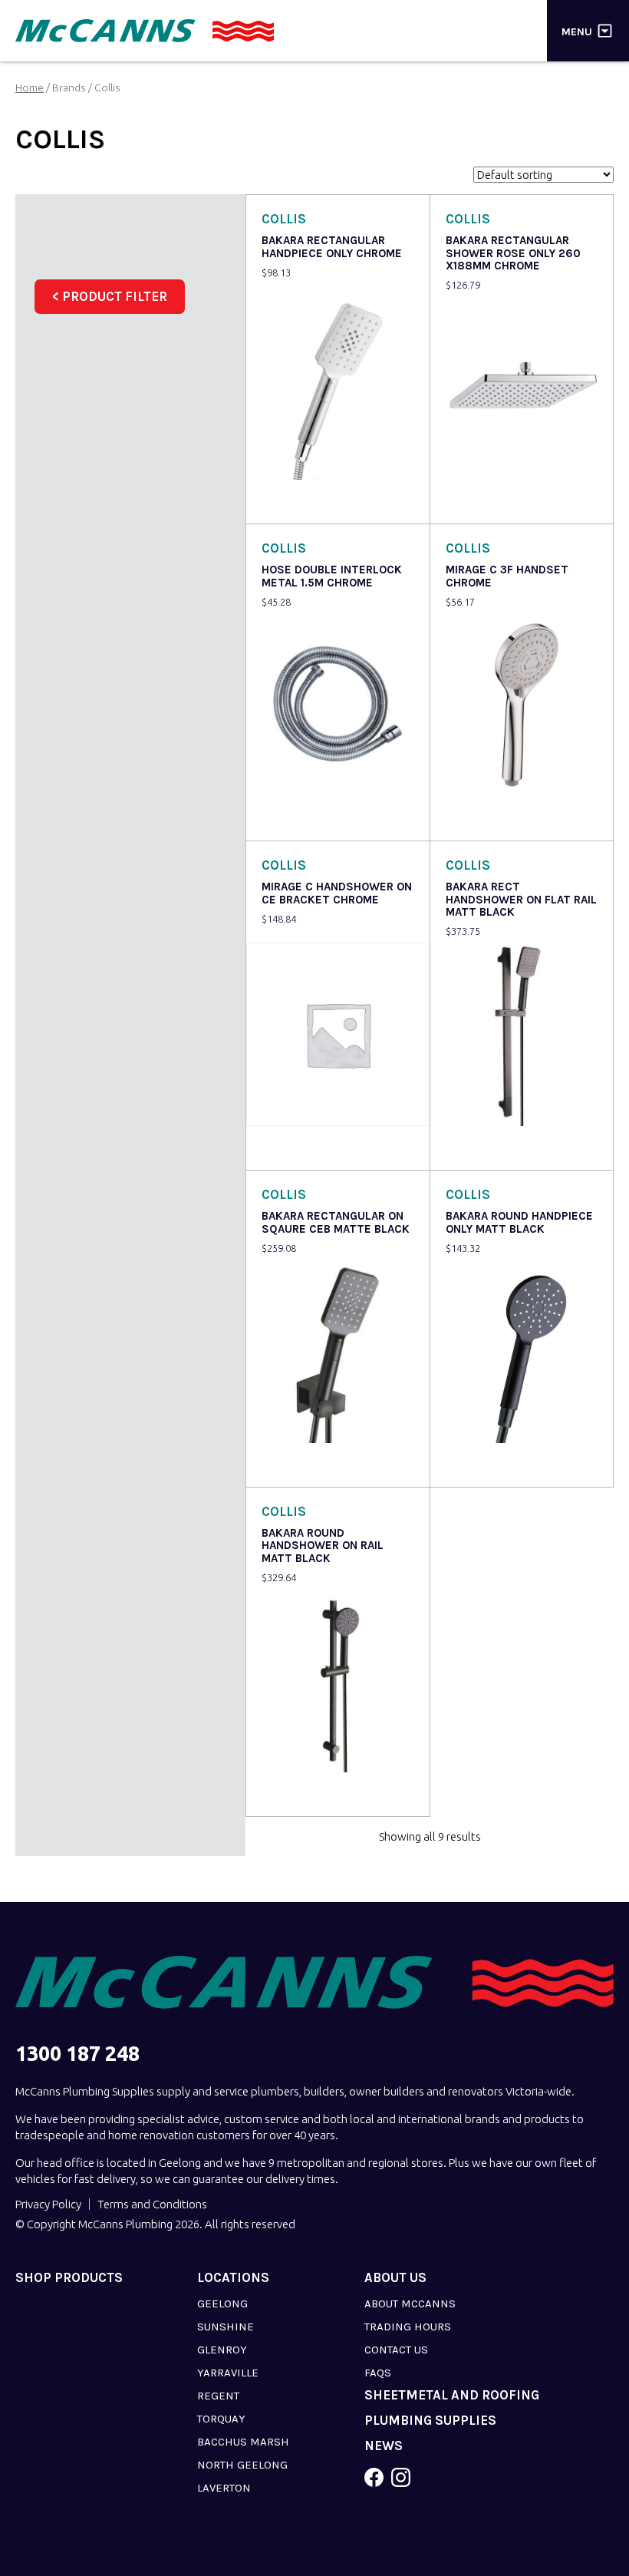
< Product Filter (110, 296)
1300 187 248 (77, 2054)
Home (30, 88)
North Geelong (242, 2465)
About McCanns (410, 2304)
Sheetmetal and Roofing (452, 2395)
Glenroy (222, 2350)
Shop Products (69, 2278)
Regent (218, 2396)
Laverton (224, 2488)
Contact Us (396, 2350)
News (384, 2446)
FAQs (378, 2373)
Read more (477, 1148)
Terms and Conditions (152, 2204)
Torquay (221, 2419)
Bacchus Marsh (243, 2442)
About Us (395, 2278)
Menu (577, 31)
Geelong (222, 2304)
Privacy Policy (48, 2204)
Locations (233, 2278)
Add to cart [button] (294, 502)
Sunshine (226, 2327)
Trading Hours (408, 2327)
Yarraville (228, 2373)
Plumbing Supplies (430, 2421)
